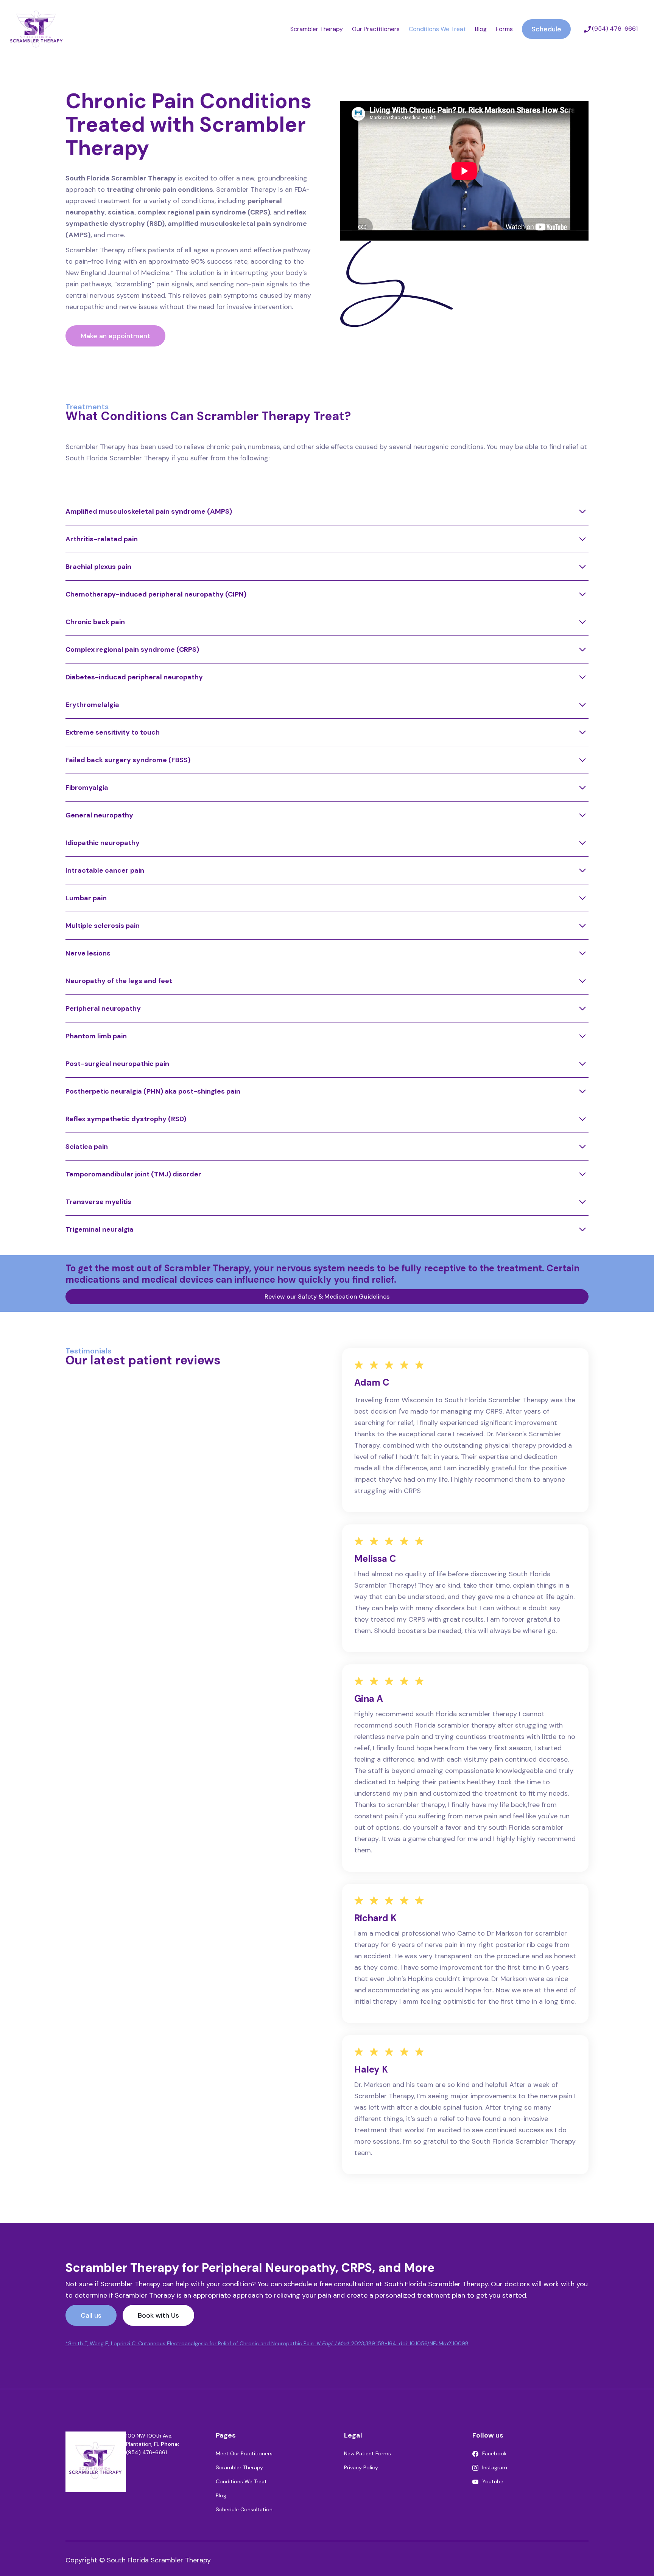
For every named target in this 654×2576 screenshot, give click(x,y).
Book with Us (158, 2315)
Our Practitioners (376, 29)
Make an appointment (115, 336)
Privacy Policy (361, 2467)
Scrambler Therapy (317, 29)
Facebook (494, 2453)
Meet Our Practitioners (244, 2453)
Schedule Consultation (244, 2509)
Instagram (495, 2467)
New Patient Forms (367, 2453)
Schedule (546, 29)
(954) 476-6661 (153, 2448)
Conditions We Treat (437, 29)
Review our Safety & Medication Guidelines (327, 1297)
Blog (481, 29)
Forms (504, 29)
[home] (37, 29)
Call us (91, 2315)
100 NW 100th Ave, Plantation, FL (149, 2440)
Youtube (493, 2481)
